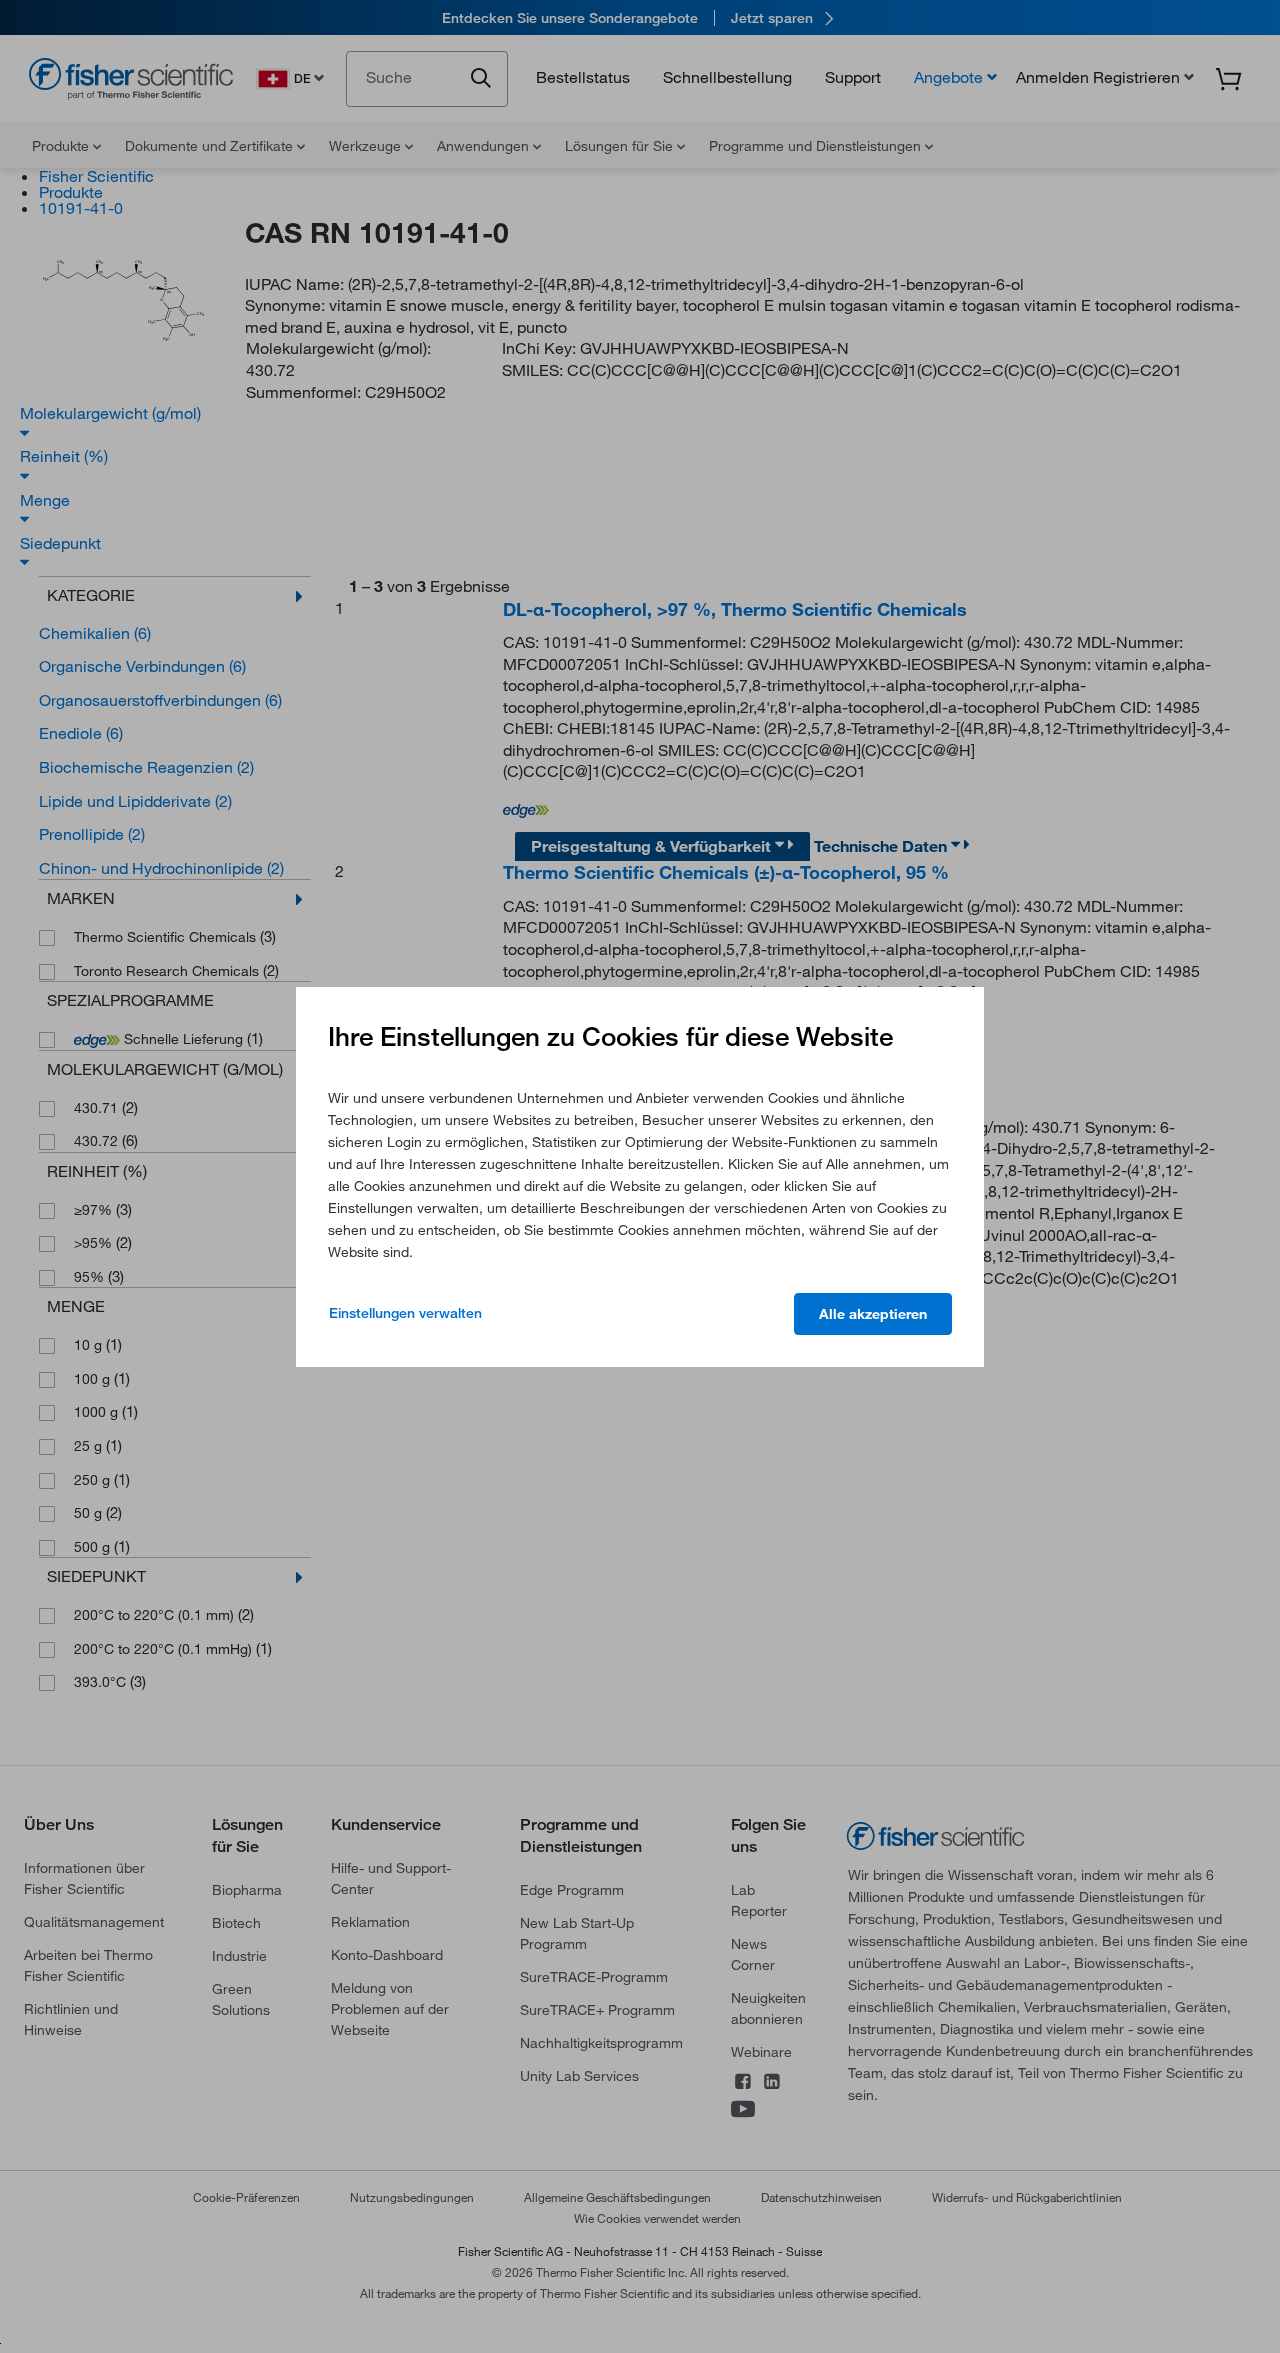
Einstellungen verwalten (405, 1313)
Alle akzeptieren (873, 1314)
